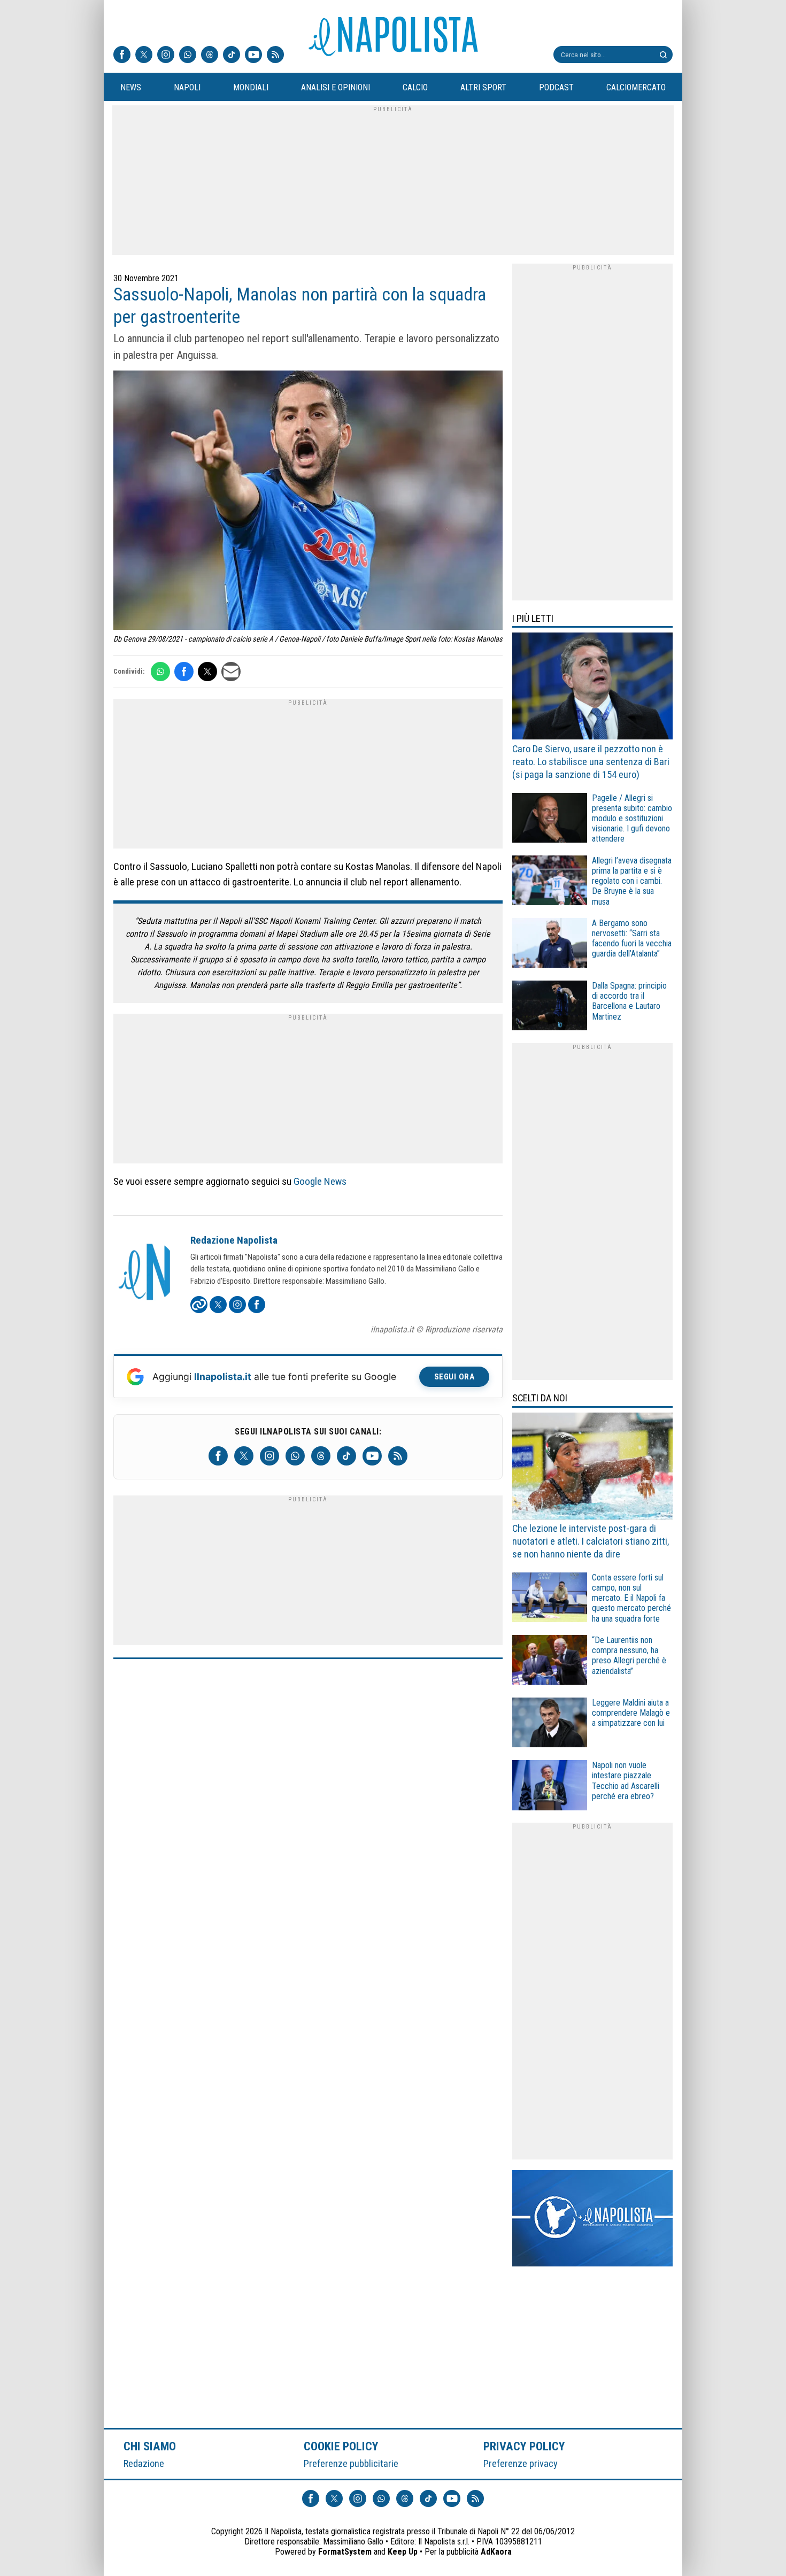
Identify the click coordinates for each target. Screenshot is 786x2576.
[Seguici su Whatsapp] (188, 56)
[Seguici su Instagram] (166, 56)
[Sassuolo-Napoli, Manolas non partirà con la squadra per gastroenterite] (308, 502)
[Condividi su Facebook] (184, 672)
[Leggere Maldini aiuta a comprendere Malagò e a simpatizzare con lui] (550, 1724)
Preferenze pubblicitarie (351, 2463)
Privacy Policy (525, 2446)
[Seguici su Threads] (210, 56)
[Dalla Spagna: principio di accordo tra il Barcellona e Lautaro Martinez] (550, 1007)
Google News (320, 1181)
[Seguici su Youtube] (253, 56)
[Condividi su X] (207, 672)
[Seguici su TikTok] (232, 56)
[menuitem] (130, 88)
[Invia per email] (231, 672)
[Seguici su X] (144, 56)
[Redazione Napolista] (145, 1273)
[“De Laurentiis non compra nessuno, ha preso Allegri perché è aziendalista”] (550, 1661)
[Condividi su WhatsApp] (160, 672)
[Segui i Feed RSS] (275, 56)
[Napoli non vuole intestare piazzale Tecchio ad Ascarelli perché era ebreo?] (550, 1787)
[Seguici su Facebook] (122, 56)
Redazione (144, 2463)
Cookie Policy (341, 2446)
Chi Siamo (150, 2446)
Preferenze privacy (521, 2463)
